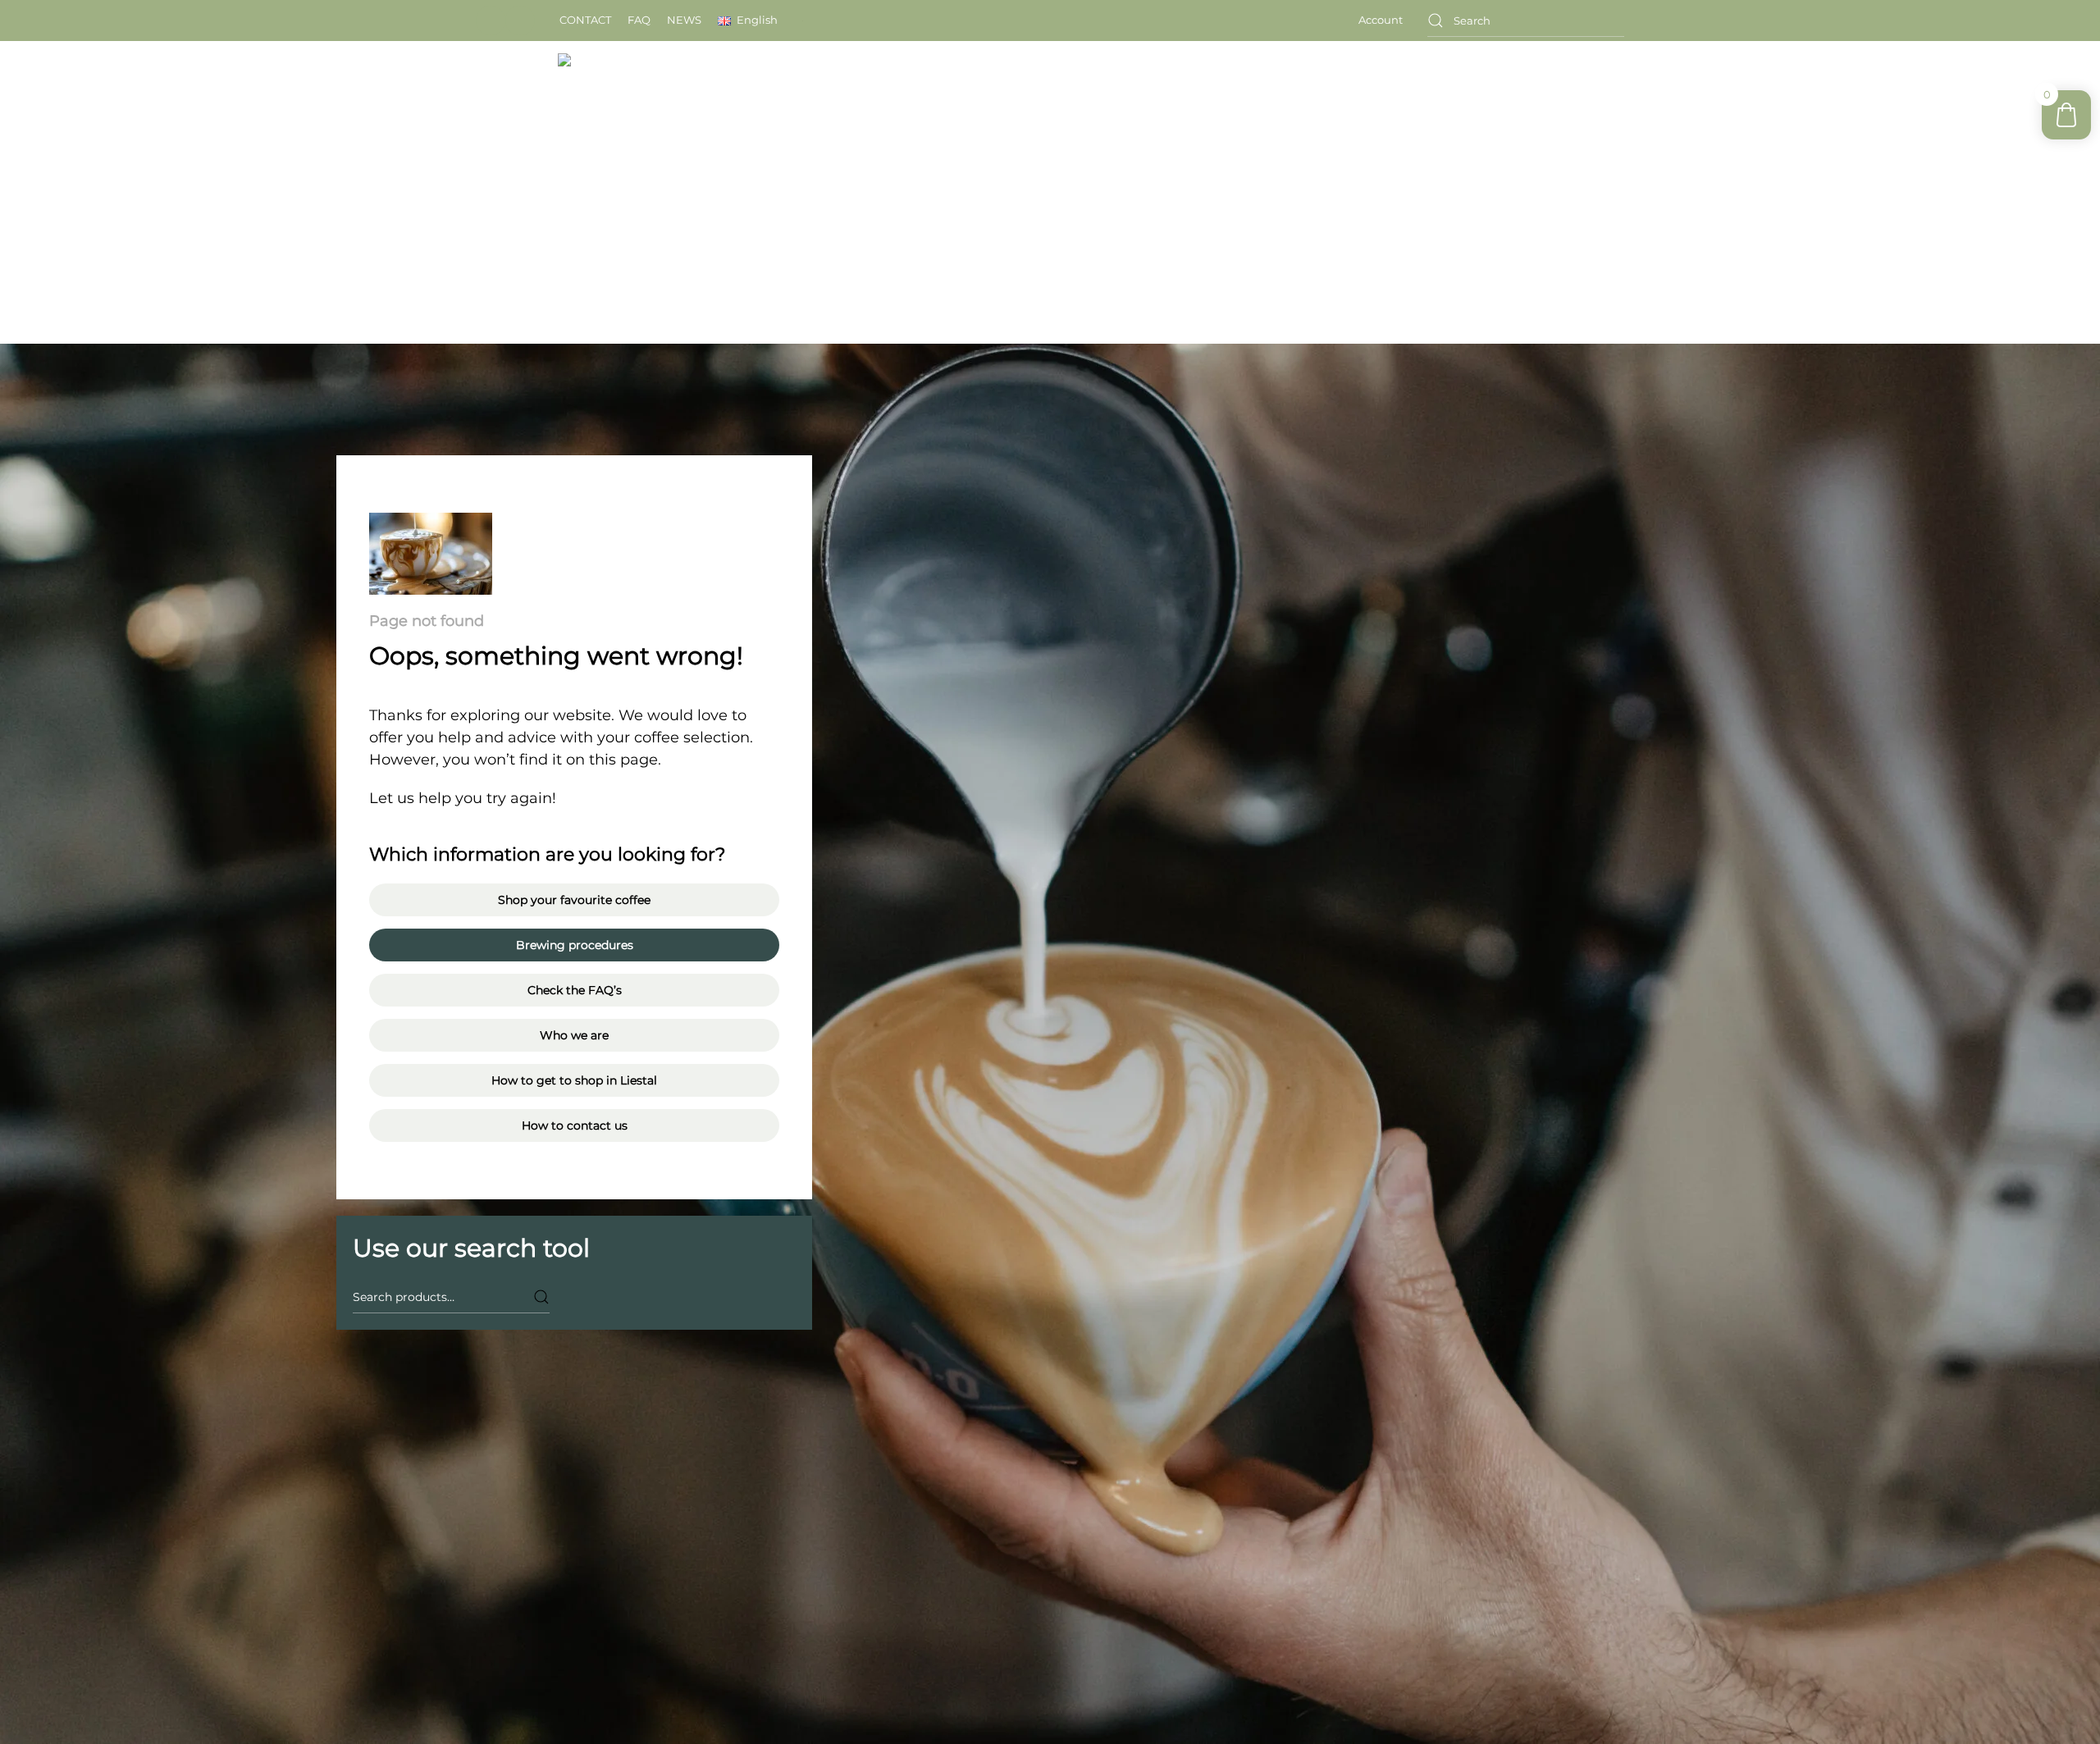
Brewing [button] (1282, 104)
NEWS (684, 20)
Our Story (1194, 104)
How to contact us (575, 1125)
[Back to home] (687, 105)
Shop (1371, 104)
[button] (748, 21)
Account (1381, 20)
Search (541, 1297)
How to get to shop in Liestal (574, 1080)
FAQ (639, 20)
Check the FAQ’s (575, 990)
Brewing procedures (575, 945)
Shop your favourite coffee (574, 900)
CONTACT (585, 20)
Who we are (574, 1035)
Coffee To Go (1457, 104)
